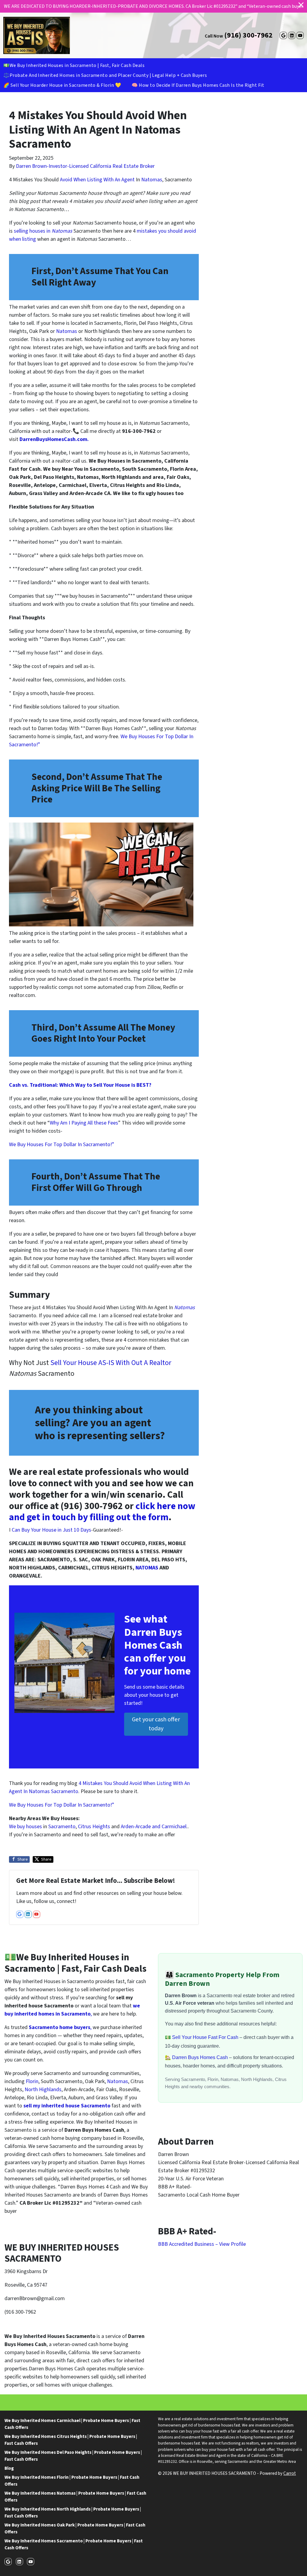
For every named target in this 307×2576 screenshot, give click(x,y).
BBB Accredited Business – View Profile (202, 2244)
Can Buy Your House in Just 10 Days (51, 1530)
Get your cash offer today (156, 1724)
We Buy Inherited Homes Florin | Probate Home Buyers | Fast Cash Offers (72, 2481)
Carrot (290, 2473)
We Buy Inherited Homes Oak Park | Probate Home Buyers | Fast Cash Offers (75, 2528)
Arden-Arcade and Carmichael (153, 1827)
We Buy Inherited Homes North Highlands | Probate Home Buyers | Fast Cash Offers (73, 2513)
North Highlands (42, 2090)
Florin (32, 2081)
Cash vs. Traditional (33, 1085)
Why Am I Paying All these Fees (84, 1123)
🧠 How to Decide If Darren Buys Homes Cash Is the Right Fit (198, 85)
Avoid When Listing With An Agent (97, 180)
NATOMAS (147, 1568)
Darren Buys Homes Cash (201, 2057)
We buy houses (25, 1827)
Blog (9, 2468)
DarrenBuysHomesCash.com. (55, 439)
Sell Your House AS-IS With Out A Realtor (111, 1363)
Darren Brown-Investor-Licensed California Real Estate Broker (85, 166)
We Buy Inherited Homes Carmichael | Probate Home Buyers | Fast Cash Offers (72, 2424)
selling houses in (42, 231)
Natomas (152, 180)
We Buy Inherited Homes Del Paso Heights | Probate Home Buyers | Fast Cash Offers (73, 2456)
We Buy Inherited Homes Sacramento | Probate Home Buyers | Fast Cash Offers (74, 2544)
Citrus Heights (94, 1827)
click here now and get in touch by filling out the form (102, 1512)
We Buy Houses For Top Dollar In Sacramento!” (62, 1145)
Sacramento (62, 1827)
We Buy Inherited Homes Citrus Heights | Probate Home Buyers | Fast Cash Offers (71, 2440)
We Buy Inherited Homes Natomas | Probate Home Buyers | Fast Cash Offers (75, 2497)
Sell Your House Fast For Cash (206, 2037)
